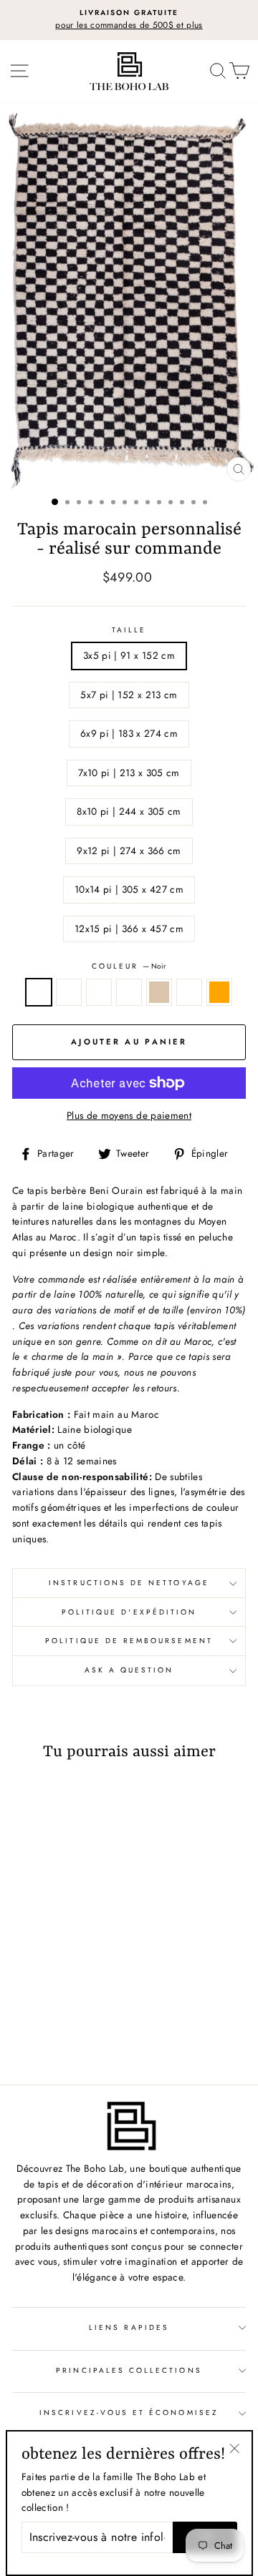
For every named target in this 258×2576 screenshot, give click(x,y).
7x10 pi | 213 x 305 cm (129, 773)
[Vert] (56, 2021)
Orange (219, 992)
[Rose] (40, 2021)
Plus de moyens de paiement (129, 1115)
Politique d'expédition (129, 1612)
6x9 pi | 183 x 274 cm (129, 733)
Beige (159, 992)
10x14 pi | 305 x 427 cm (129, 889)
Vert (99, 992)
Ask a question (129, 1670)
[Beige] (89, 2021)
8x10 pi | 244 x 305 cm (129, 811)
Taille (129, 630)
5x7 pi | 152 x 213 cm (129, 695)
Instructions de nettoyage (129, 1583)
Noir (39, 992)
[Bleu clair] (73, 2021)
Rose (69, 992)
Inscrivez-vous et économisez (129, 2413)
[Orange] (65, 2034)
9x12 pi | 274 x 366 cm (129, 851)
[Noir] (23, 2021)
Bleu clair (129, 992)
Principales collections (129, 2370)
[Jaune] (48, 2034)
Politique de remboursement (129, 1641)
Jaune (189, 992)
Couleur (129, 966)
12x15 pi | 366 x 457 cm (129, 929)
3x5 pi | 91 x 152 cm (129, 655)
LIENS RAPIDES (129, 2327)
